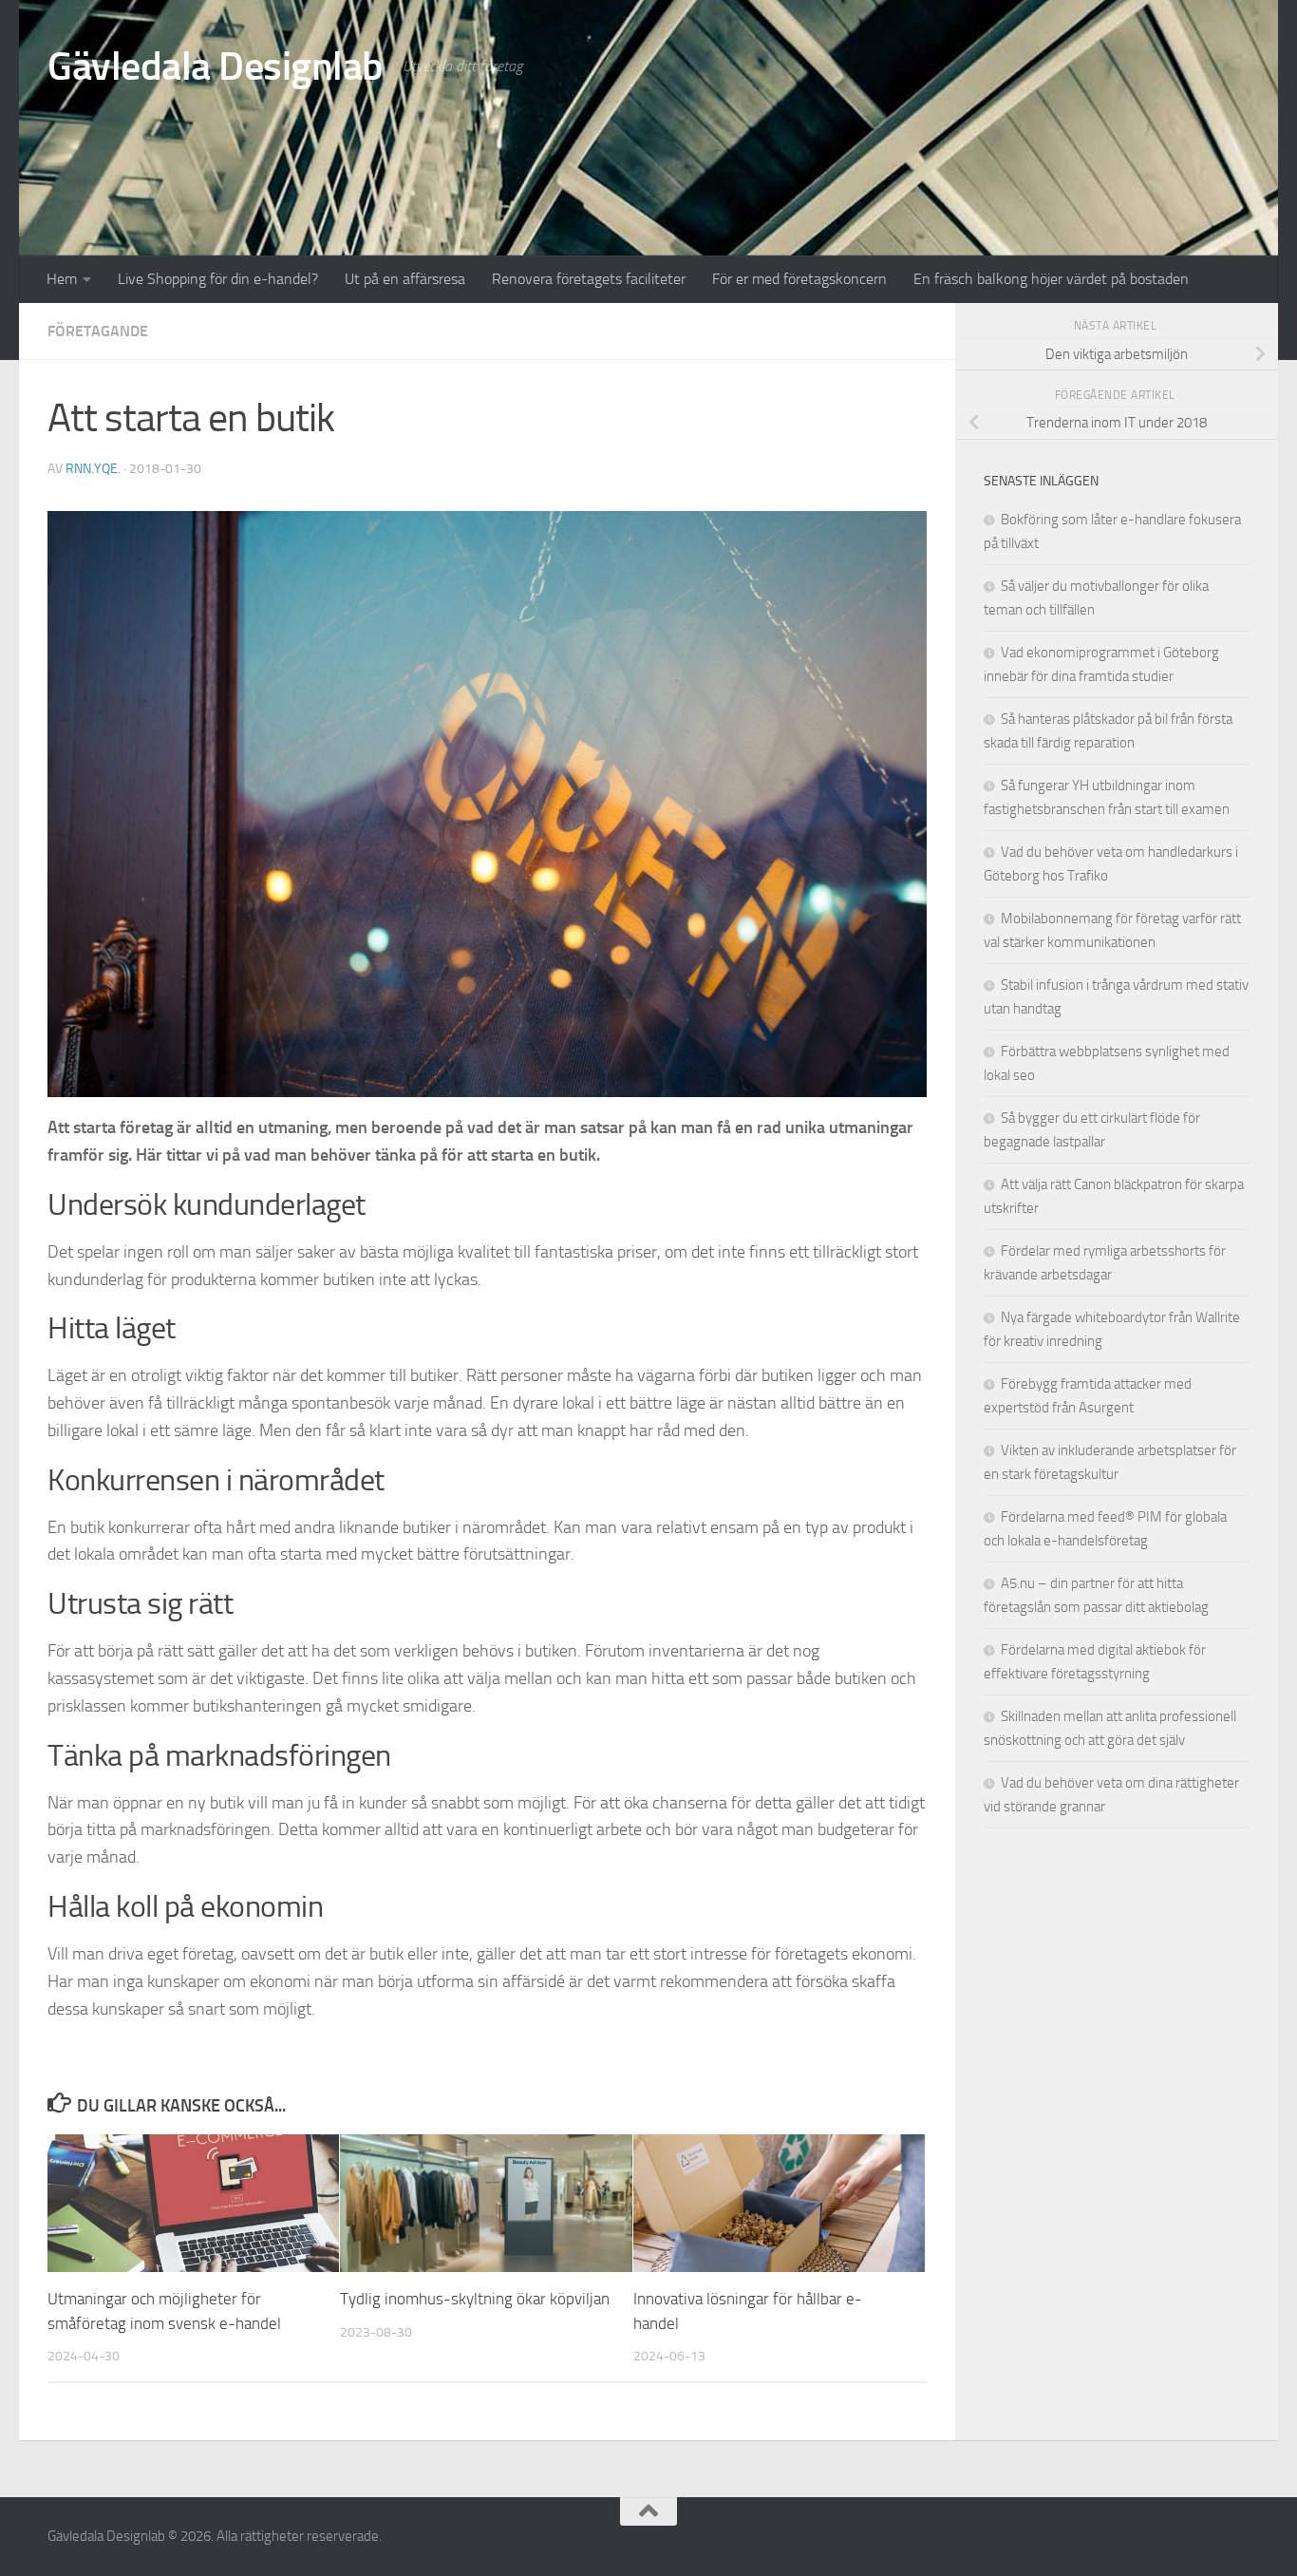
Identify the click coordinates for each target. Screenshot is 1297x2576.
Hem (62, 279)
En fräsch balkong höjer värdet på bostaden (1051, 279)
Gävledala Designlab (216, 66)
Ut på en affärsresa (405, 279)
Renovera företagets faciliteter (589, 279)
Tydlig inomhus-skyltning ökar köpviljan (475, 2299)
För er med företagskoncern (799, 279)
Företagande (98, 331)
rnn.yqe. (93, 469)
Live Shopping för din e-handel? (218, 279)
